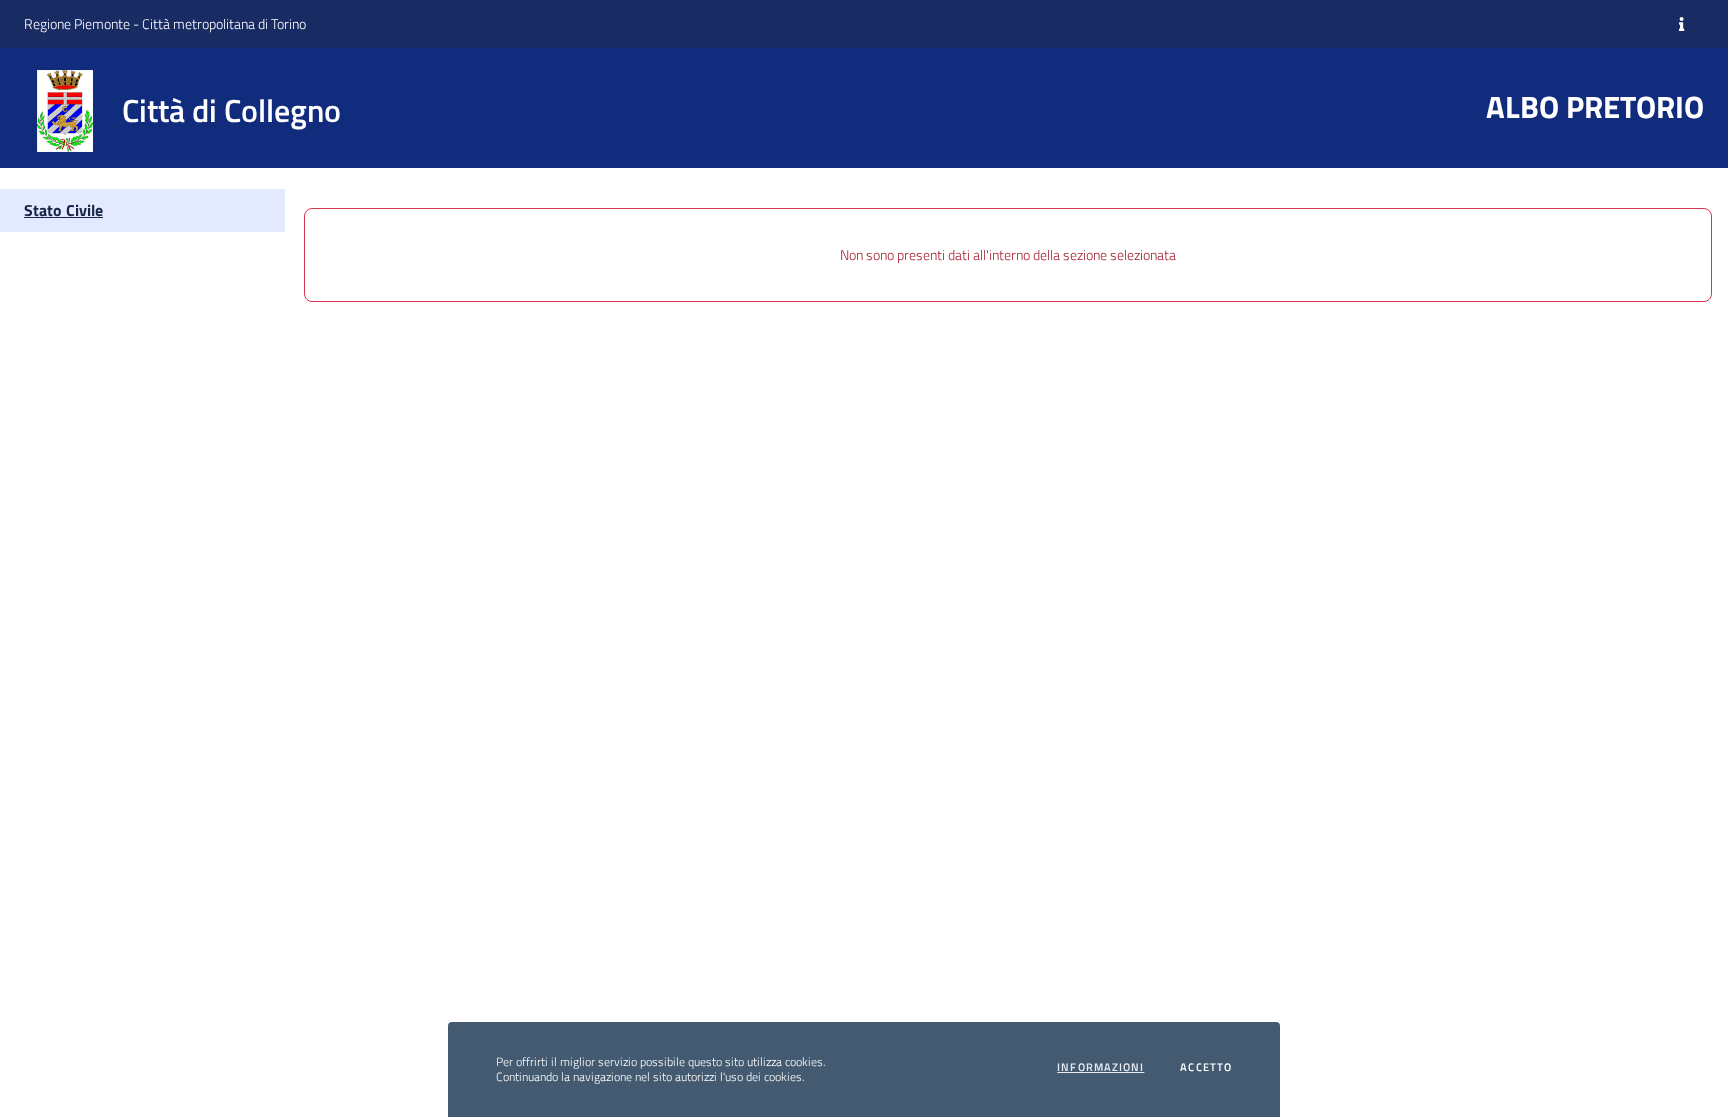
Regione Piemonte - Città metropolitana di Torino (165, 23)
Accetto (1206, 1067)
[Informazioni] (1681, 24)
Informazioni (1100, 1067)
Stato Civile (63, 210)
